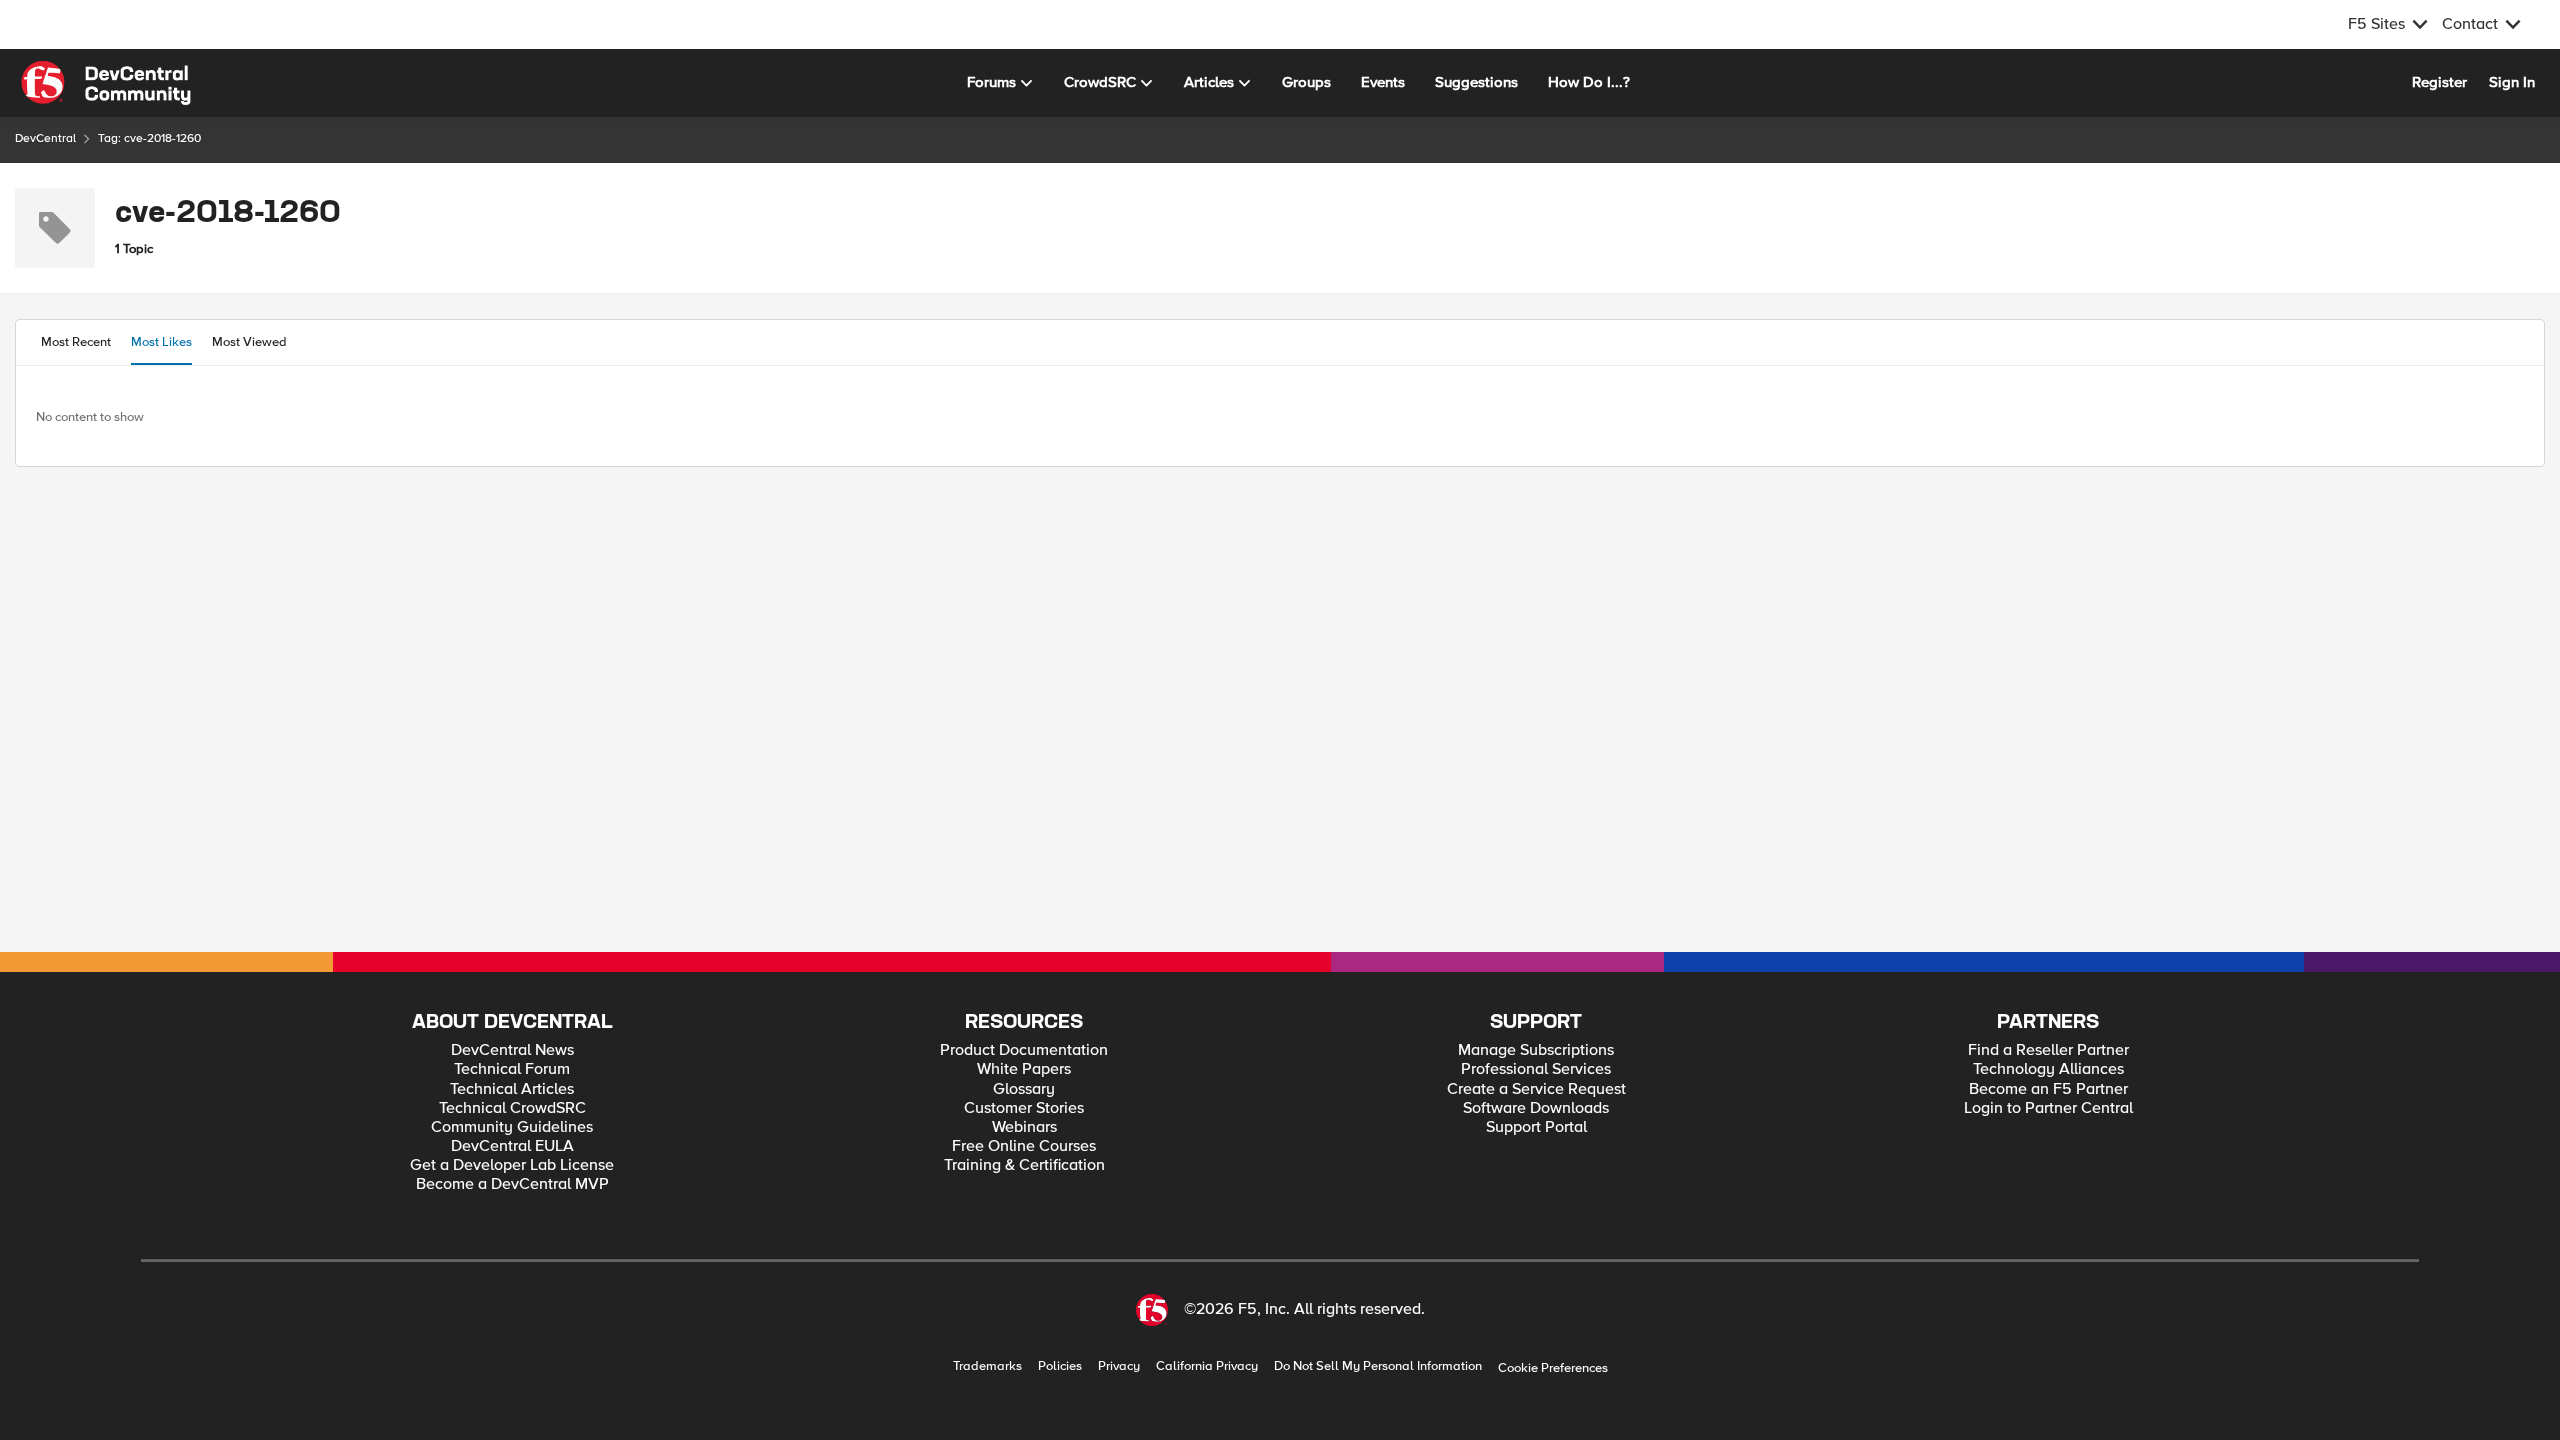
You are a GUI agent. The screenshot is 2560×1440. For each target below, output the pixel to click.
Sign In (2512, 82)
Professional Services (1536, 1069)
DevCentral (45, 138)
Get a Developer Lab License (512, 1165)
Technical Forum (512, 1069)
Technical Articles (512, 1089)
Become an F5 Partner (2048, 1089)
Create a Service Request (1536, 1089)
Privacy (1119, 1366)
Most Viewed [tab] (249, 342)
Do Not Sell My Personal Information (1378, 1366)
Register (2439, 82)
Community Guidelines (512, 1127)
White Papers (1024, 1069)
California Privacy (1207, 1366)
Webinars (1024, 1127)
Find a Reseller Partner (2048, 1050)
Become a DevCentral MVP (512, 1184)
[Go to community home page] (106, 83)
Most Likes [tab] (161, 342)
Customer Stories (1024, 1108)
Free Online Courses (1024, 1146)
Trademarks (987, 1366)
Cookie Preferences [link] (1553, 1368)
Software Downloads (1536, 1108)
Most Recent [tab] (76, 342)
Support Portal (1536, 1127)
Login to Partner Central (2048, 1108)
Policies (1060, 1366)
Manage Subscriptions (1536, 1050)
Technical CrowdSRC (512, 1108)
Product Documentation (1024, 1050)
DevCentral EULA (512, 1146)
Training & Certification (1024, 1165)
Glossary (1024, 1089)
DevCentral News (512, 1050)
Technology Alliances (2048, 1069)
